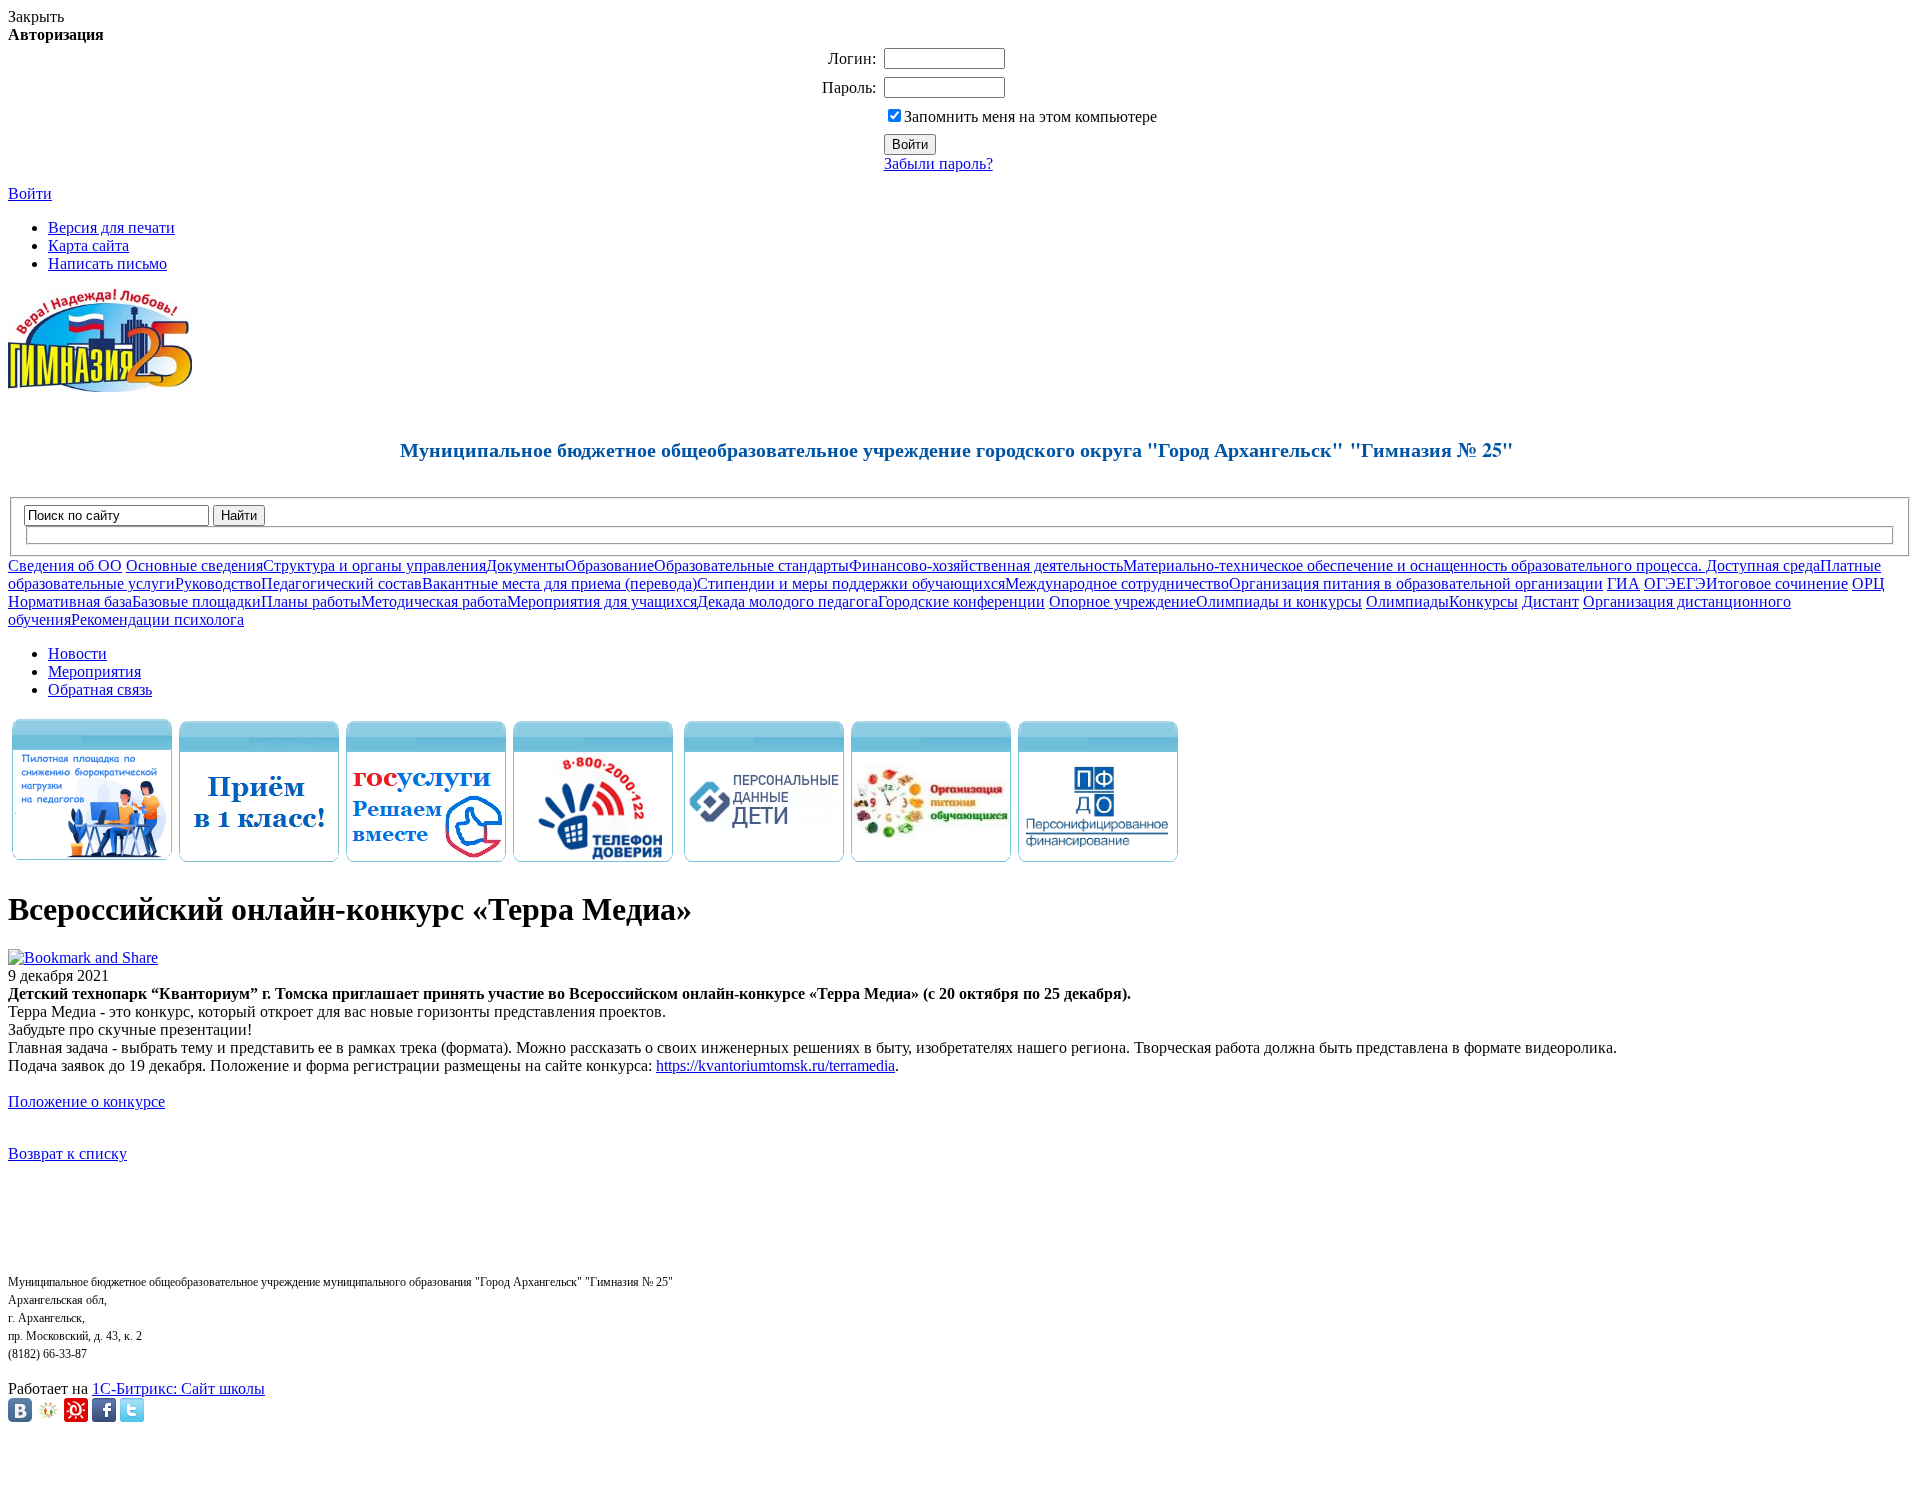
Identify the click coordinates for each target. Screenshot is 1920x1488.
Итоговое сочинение (1777, 583)
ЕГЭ (1691, 583)
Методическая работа (434, 601)
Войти (30, 193)
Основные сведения (194, 565)
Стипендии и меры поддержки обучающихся (851, 583)
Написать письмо (107, 263)
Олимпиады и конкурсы (1279, 601)
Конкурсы (1483, 601)
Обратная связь (100, 689)
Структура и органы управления (374, 565)
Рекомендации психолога (157, 619)
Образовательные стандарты (751, 565)
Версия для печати (111, 227)
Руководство (218, 583)
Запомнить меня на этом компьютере (1030, 116)
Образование (609, 565)
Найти (239, 515)
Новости (77, 653)
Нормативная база (70, 601)
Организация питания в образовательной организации (1416, 583)
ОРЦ (1868, 583)
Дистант (1550, 601)
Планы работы (311, 601)
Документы (525, 565)
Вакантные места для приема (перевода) (559, 583)
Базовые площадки (196, 601)
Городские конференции (961, 601)
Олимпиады (1407, 601)
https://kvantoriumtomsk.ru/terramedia (775, 1065)
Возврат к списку (67, 1153)
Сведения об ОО (65, 565)
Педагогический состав (341, 583)
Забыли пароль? (938, 163)
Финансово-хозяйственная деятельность (986, 565)
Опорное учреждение (1122, 601)
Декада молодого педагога (787, 601)
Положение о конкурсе (86, 1101)
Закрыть (36, 16)
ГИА (1623, 583)
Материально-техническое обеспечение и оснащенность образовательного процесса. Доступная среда (1471, 565)
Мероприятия (94, 671)
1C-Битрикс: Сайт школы (178, 1388)
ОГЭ (1660, 583)
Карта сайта (88, 245)
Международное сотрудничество (1117, 583)
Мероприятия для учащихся (602, 601)
